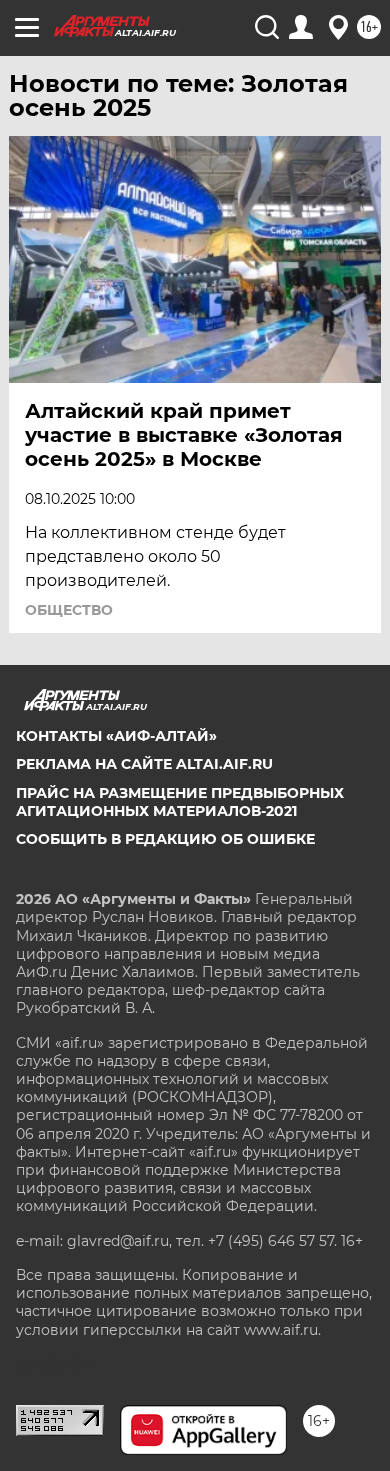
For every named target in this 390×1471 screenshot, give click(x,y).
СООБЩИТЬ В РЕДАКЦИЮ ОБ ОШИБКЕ (165, 839)
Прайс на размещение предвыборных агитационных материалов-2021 (180, 802)
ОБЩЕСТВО (69, 610)
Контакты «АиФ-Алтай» (116, 736)
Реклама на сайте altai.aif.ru (144, 764)
